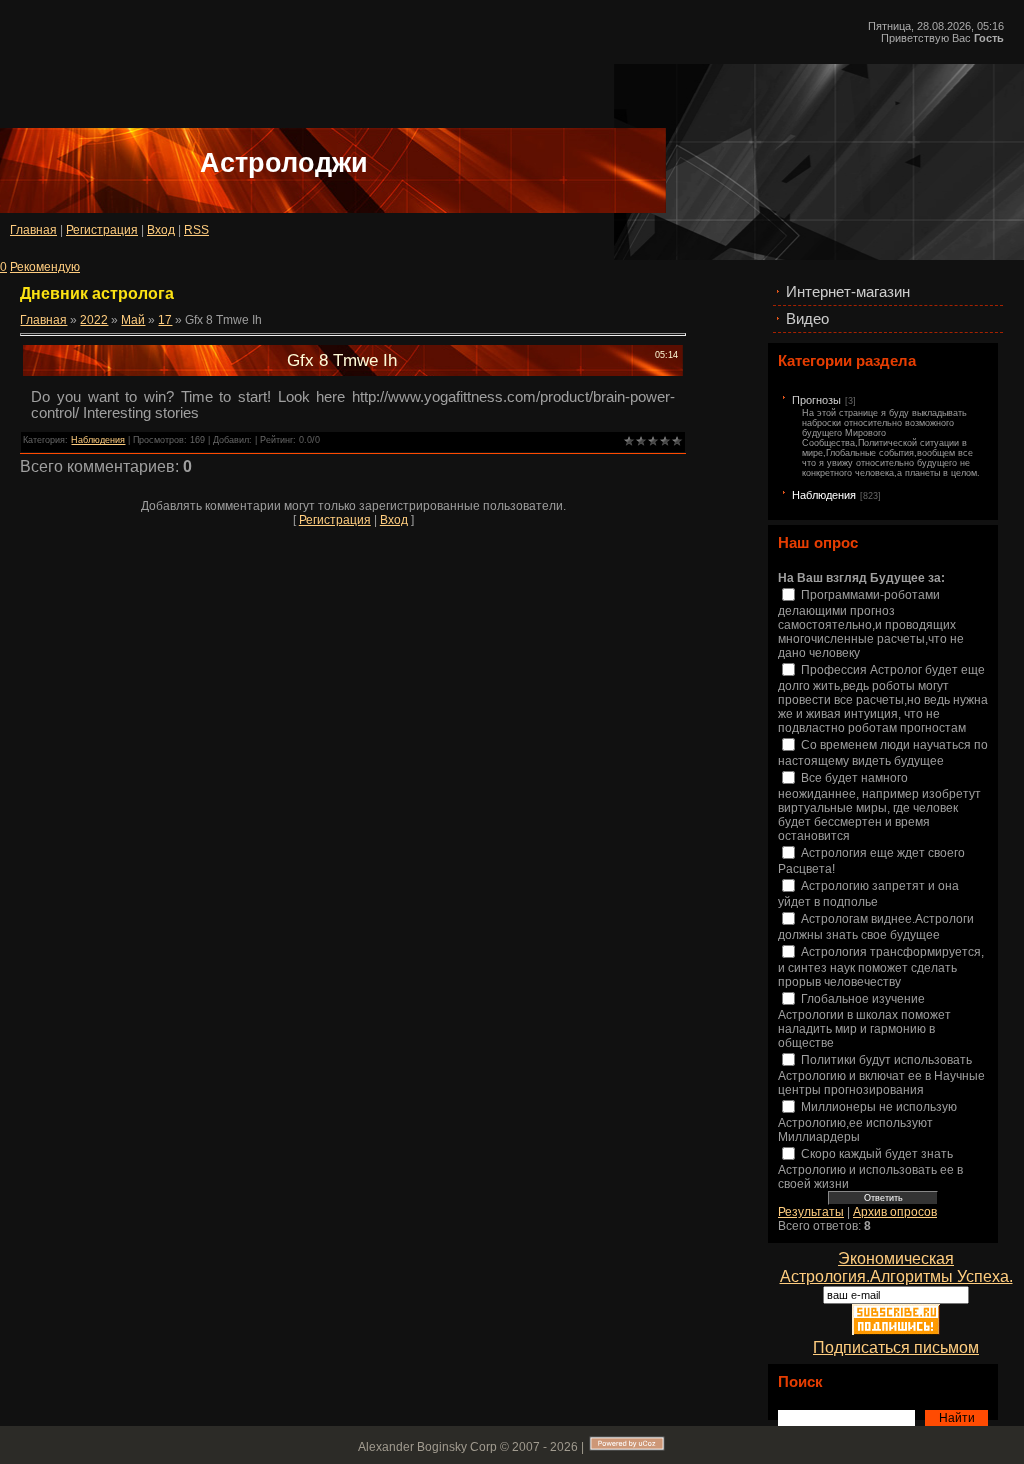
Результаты (811, 1212)
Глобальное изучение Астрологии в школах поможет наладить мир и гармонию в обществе (864, 1021)
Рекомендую (45, 267)
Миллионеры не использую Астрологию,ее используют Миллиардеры (867, 1122)
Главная (33, 230)
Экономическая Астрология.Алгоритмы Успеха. (896, 1267)
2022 (94, 320)
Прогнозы (816, 400)
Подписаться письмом (896, 1347)
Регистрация (102, 230)
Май (133, 320)
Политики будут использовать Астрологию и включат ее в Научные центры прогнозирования (881, 1075)
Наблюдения (824, 495)
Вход (161, 230)
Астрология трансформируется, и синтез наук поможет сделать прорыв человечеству (881, 967)
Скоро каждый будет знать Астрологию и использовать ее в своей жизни (870, 1169)
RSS (196, 230)
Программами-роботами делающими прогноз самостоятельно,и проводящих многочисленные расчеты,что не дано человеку (871, 624)
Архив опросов (895, 1212)
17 (165, 320)
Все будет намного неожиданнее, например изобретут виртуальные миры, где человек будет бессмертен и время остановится (879, 807)
